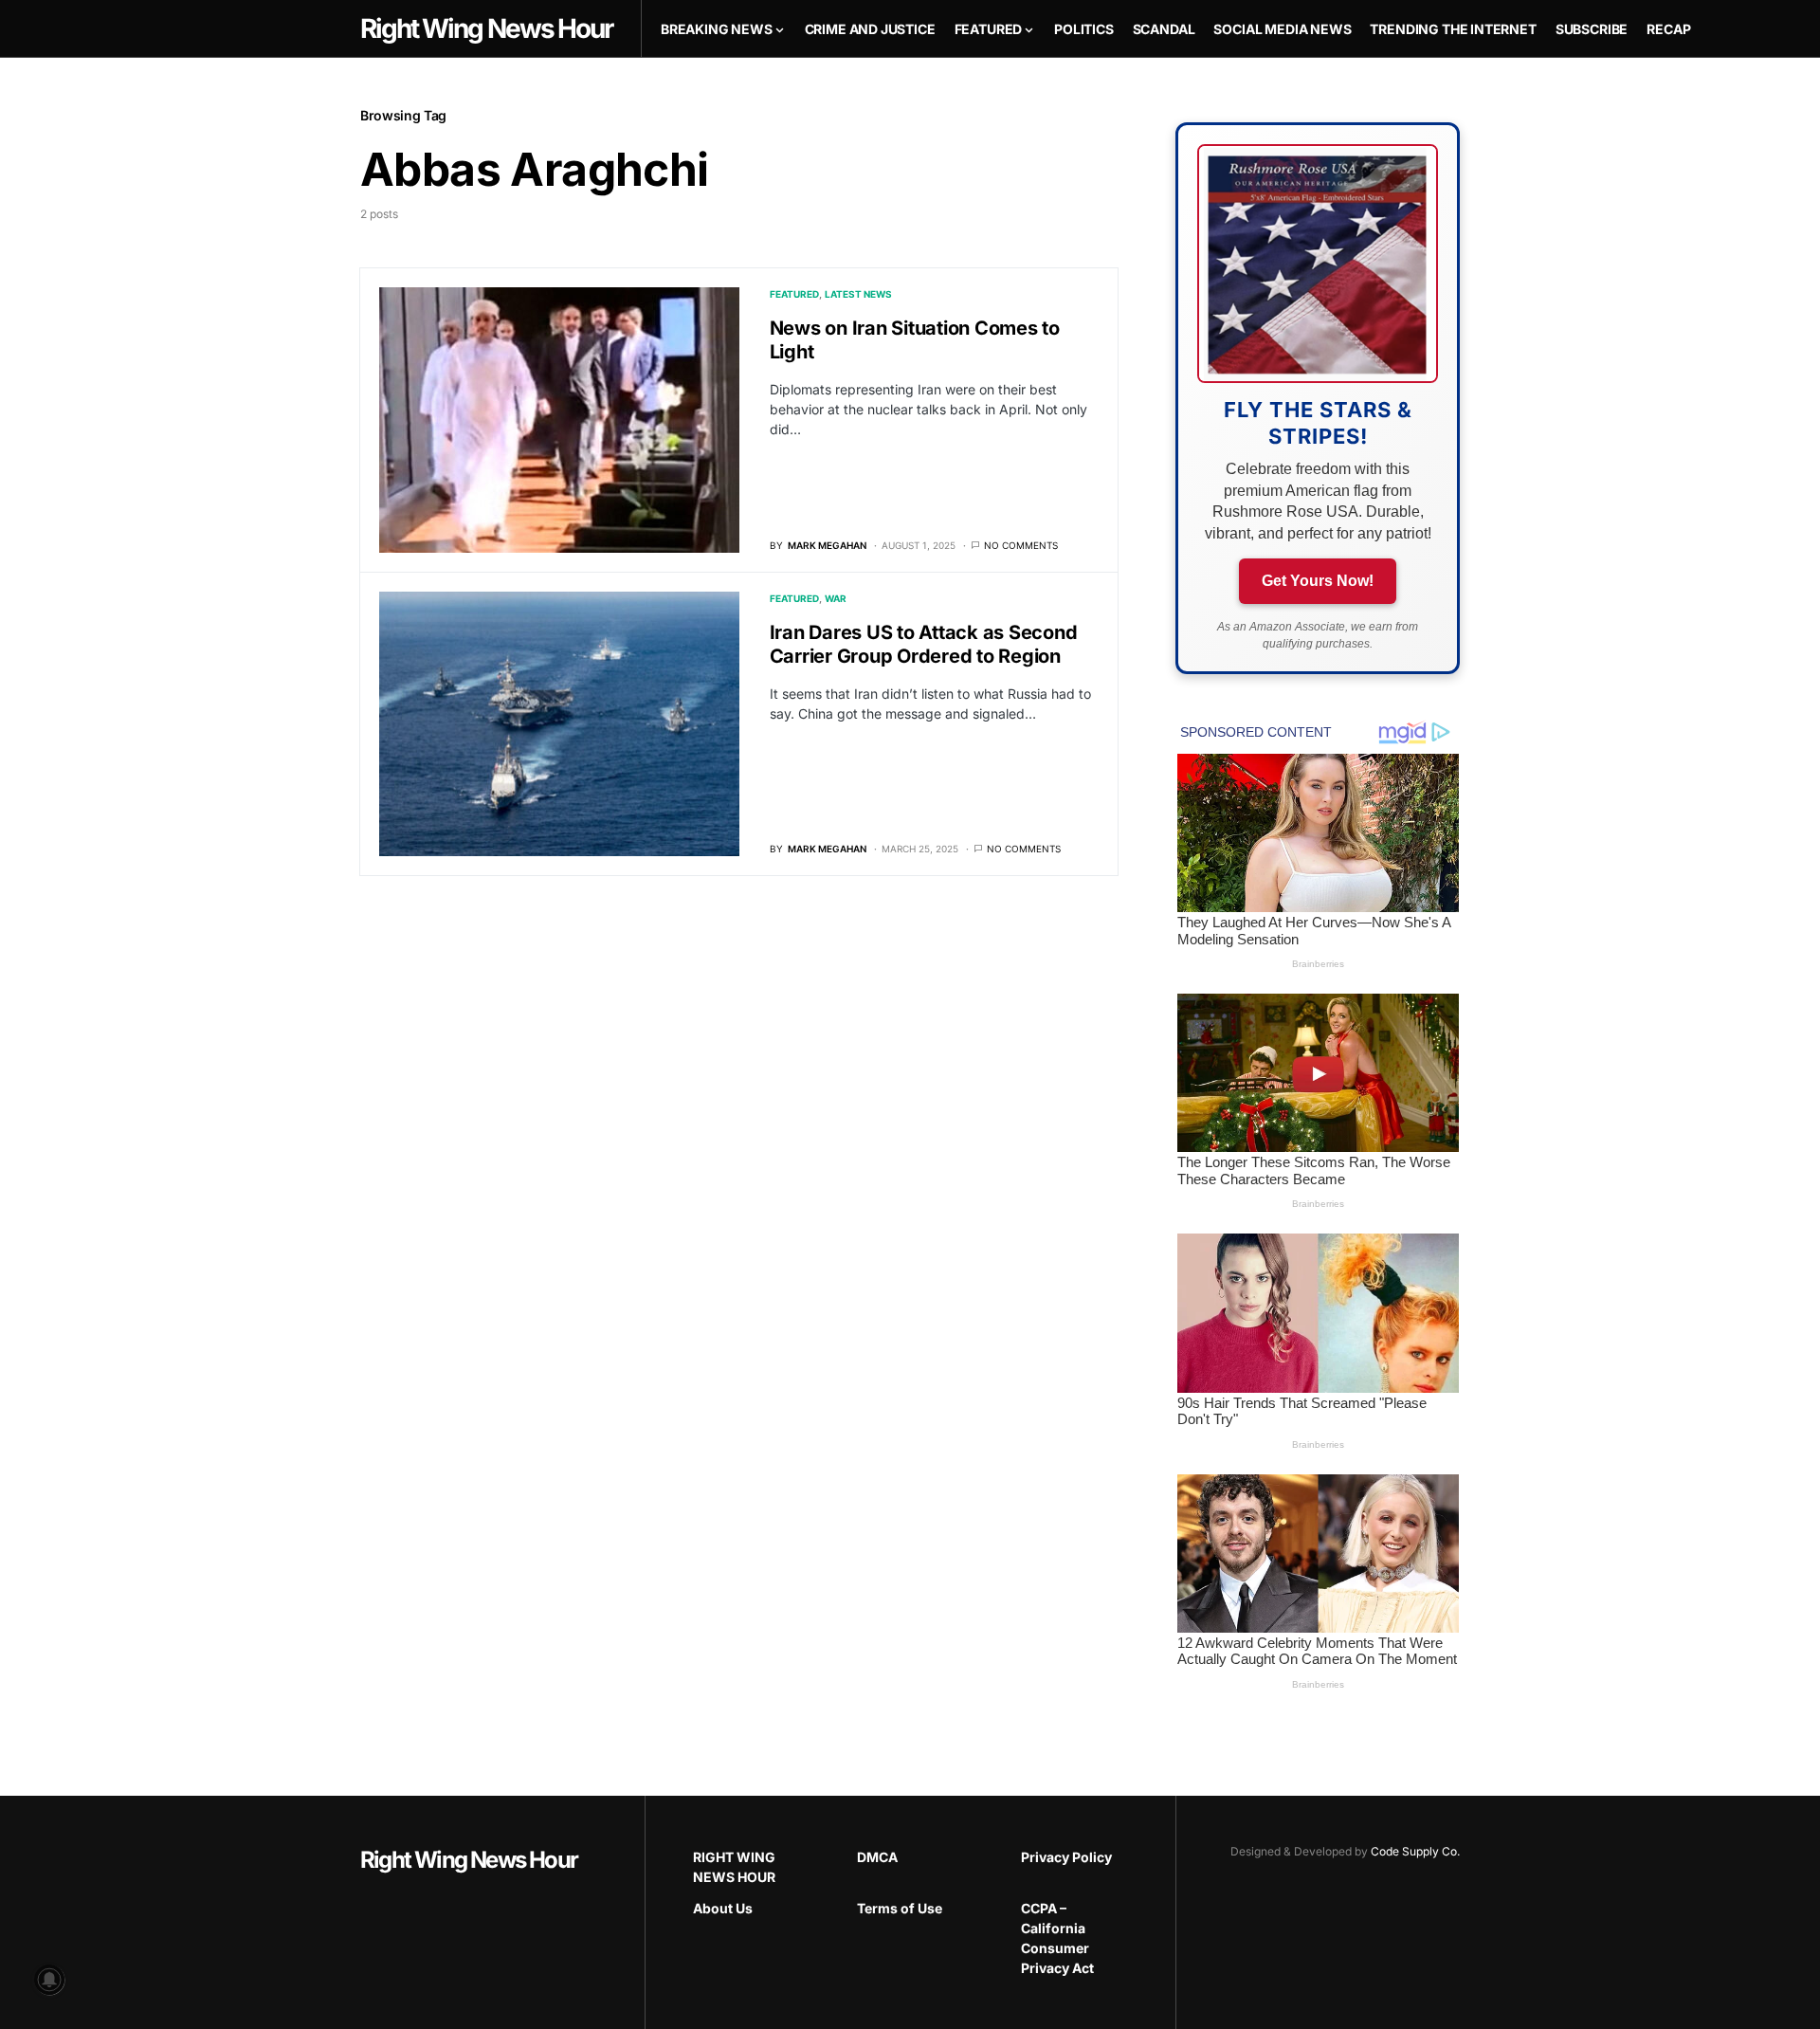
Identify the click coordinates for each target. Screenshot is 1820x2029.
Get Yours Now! (1318, 581)
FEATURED (794, 294)
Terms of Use (900, 1908)
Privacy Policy (1066, 1857)
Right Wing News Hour (469, 1860)
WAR (836, 598)
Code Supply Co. (1415, 1851)
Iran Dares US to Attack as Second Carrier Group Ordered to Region (924, 644)
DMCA (877, 1857)
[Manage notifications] (49, 1980)
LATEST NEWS (858, 294)
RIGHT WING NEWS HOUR (734, 1867)
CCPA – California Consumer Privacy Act (1057, 1938)
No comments (1021, 545)
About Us (723, 1908)
